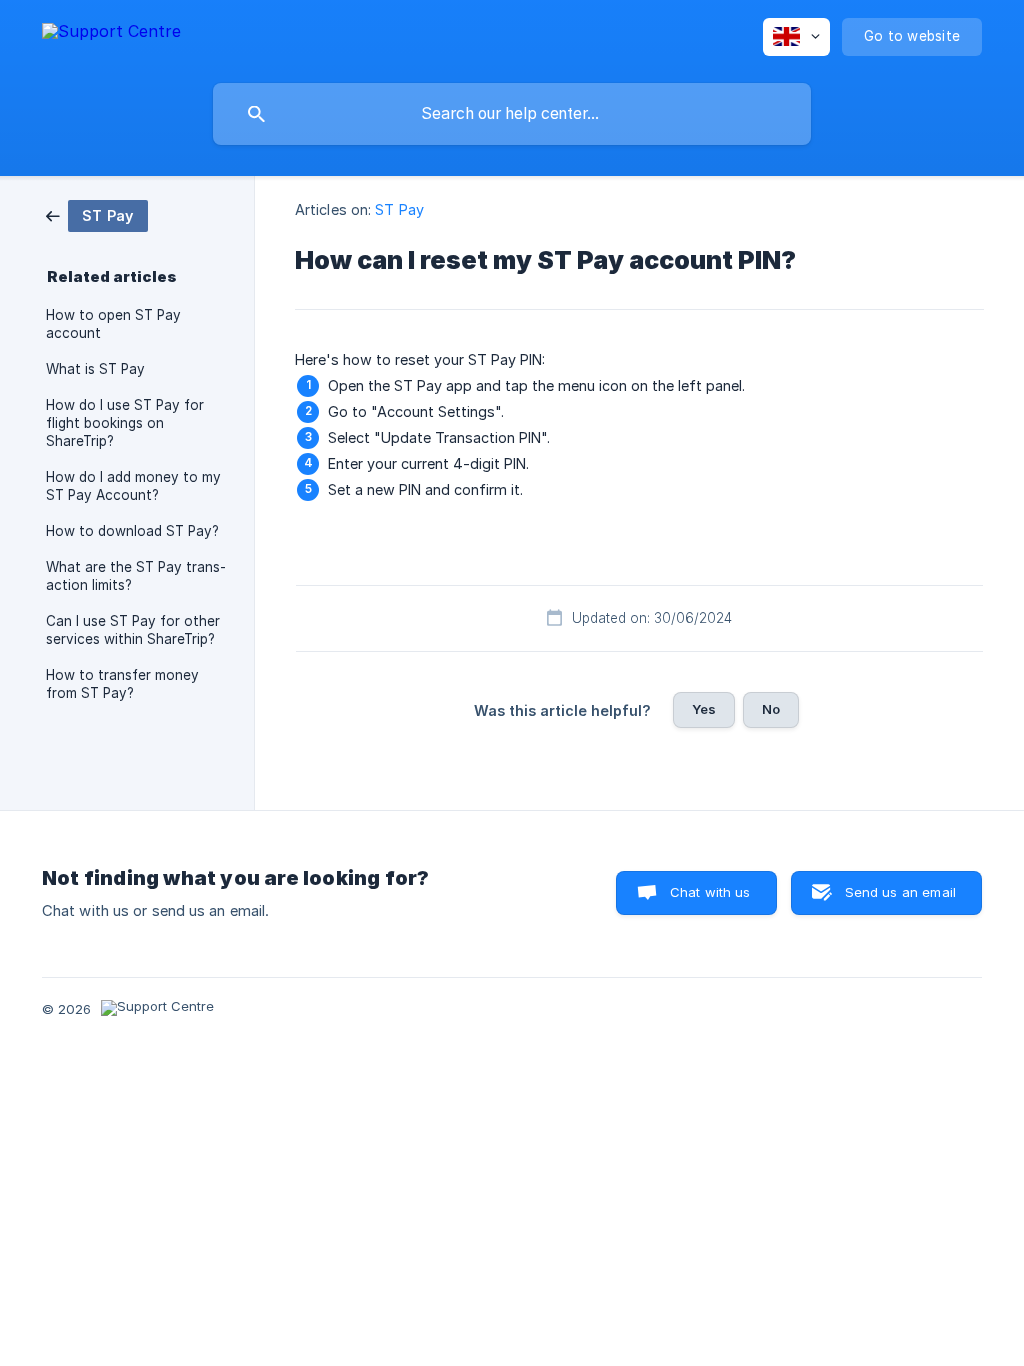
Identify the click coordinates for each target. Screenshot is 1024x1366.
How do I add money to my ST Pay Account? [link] (133, 486)
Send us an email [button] (900, 892)
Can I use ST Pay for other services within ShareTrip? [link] (133, 630)
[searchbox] (512, 114)
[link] (97, 214)
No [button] (771, 709)
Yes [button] (704, 709)
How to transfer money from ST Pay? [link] (122, 684)
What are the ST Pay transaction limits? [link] (136, 576)
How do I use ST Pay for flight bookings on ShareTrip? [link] (125, 423)
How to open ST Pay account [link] (113, 324)
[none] (111, 34)
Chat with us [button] (710, 892)
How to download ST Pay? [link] (132, 531)
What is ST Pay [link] (95, 369)
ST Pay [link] (399, 209)
